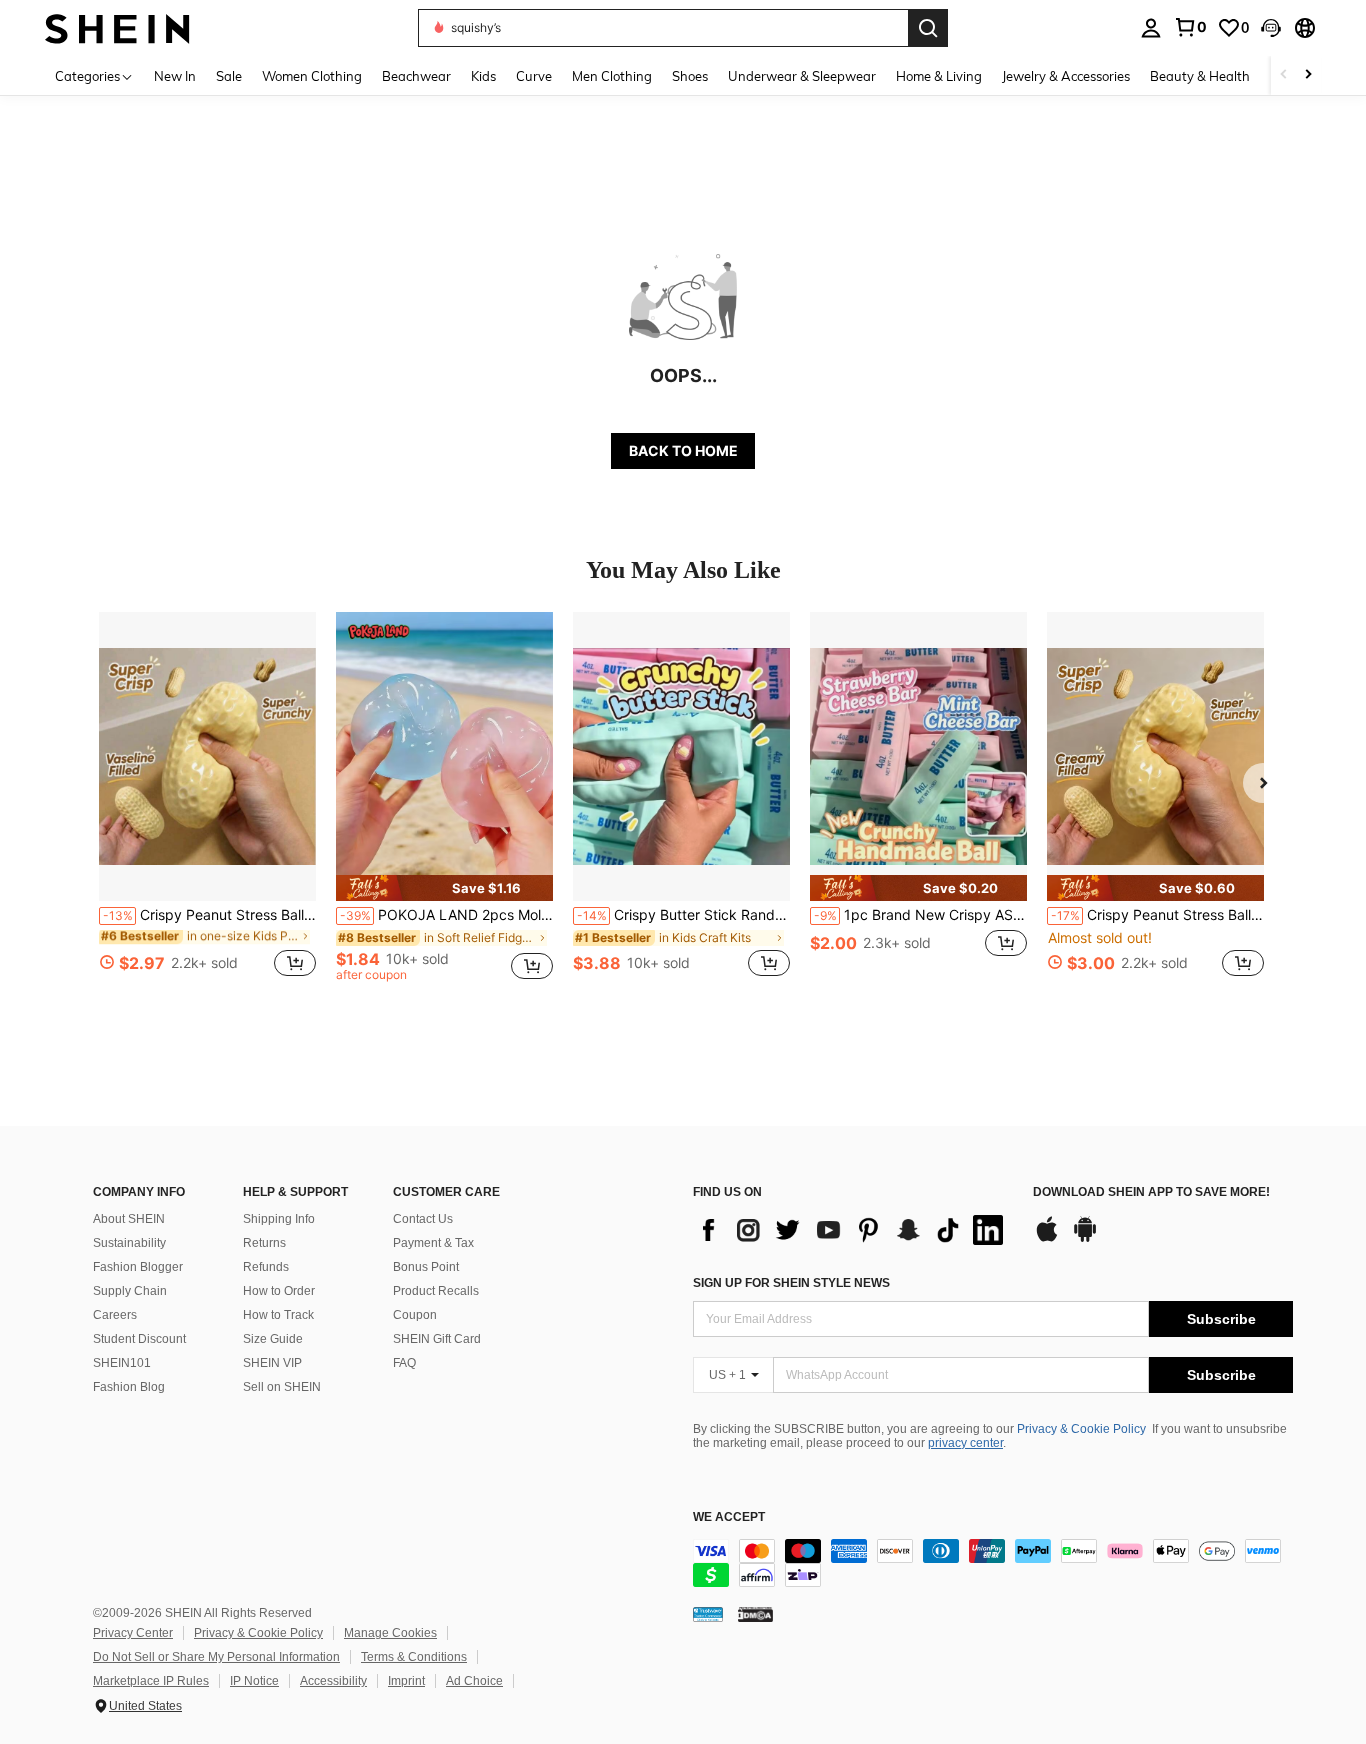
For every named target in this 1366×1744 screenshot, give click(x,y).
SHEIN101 (122, 1363)
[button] (1271, 28)
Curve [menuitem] (534, 76)
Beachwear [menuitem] (416, 76)
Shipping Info (279, 1219)
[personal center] (1151, 28)
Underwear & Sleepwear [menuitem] (802, 76)
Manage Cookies (390, 1633)
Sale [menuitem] (229, 76)
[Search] (928, 28)
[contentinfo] (993, 1563)
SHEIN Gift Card (437, 1339)
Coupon (415, 1315)
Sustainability (129, 1243)
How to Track (278, 1315)
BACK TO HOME (683, 450)
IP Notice (254, 1681)
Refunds (266, 1267)
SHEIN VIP (272, 1363)
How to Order (279, 1291)
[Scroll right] (1308, 75)
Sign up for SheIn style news (791, 1283)
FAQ (404, 1363)
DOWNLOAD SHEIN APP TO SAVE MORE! (1151, 1192)
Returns (264, 1243)
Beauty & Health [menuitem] (1200, 76)
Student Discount (139, 1339)
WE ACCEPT (729, 1517)
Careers (115, 1315)
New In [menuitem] (175, 76)
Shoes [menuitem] (690, 76)
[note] (444, 888)
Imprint (406, 1681)
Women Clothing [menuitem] (312, 76)
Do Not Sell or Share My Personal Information (216, 1657)
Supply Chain (130, 1291)
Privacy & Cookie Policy (1081, 1429)
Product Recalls (436, 1291)
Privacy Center (133, 1633)
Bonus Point (426, 1267)
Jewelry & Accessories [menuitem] (1066, 76)
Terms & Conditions (414, 1657)
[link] (1190, 27)
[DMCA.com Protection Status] (755, 1614)
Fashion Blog (129, 1387)
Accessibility (333, 1681)
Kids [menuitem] (483, 76)
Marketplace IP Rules (151, 1681)
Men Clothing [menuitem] (612, 76)
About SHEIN (129, 1219)
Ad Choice (474, 1681)
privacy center (965, 1443)
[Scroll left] (1284, 75)
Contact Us (423, 1219)
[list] (853, 1230)
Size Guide (273, 1339)
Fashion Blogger (138, 1267)
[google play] (1085, 1239)
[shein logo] (117, 27)
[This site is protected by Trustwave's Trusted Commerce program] (708, 1614)
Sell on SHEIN (282, 1387)
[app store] (1047, 1239)
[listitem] (207, 805)
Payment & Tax (433, 1243)
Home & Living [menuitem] (939, 76)
